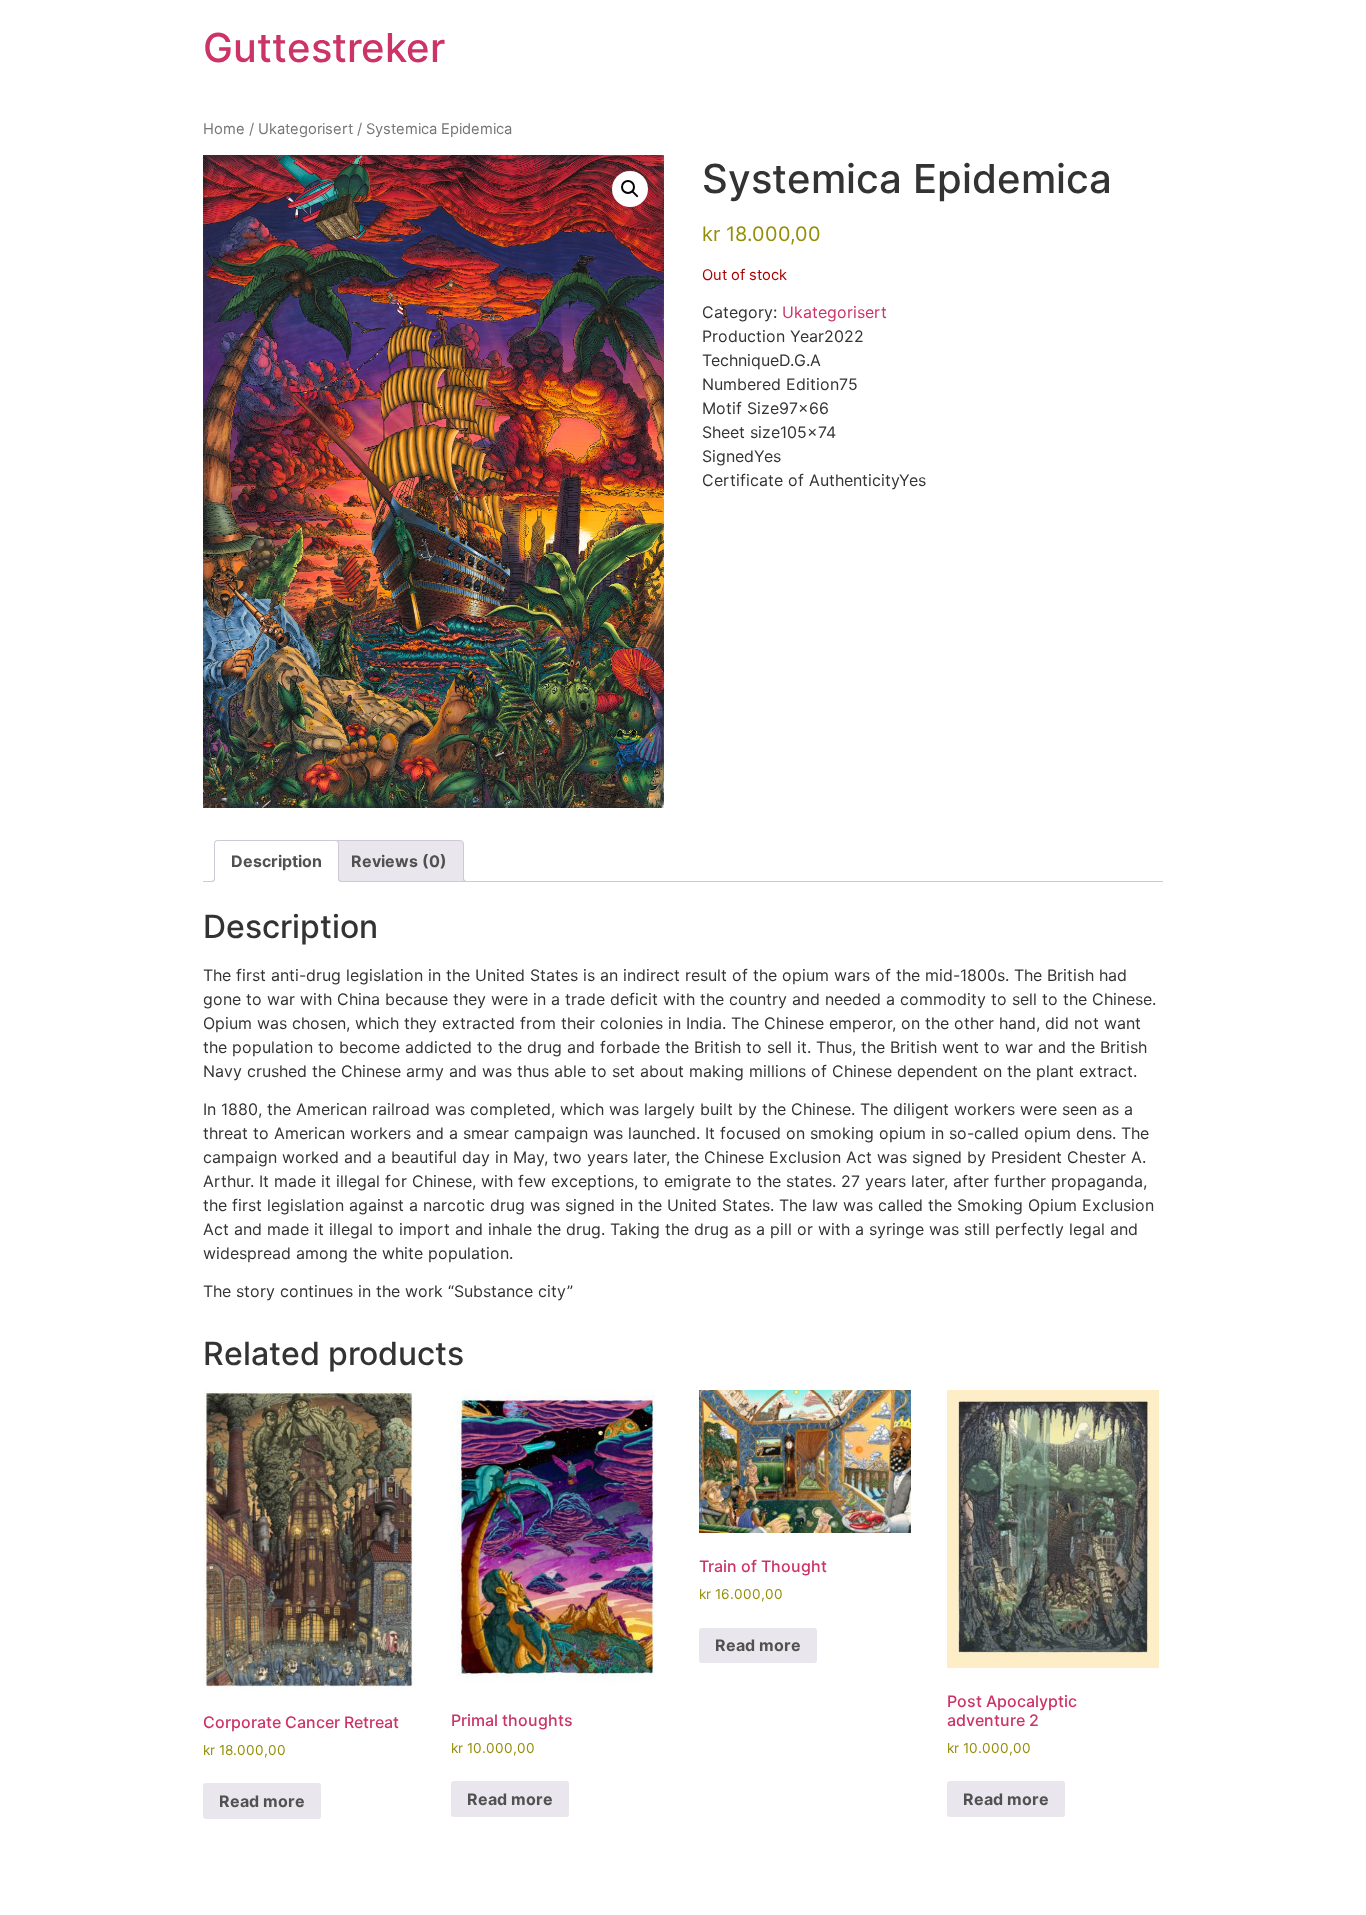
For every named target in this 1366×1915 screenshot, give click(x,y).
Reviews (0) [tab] (399, 861)
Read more (262, 1801)
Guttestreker (324, 47)
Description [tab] (276, 861)
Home (224, 129)
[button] (630, 189)
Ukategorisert (305, 129)
